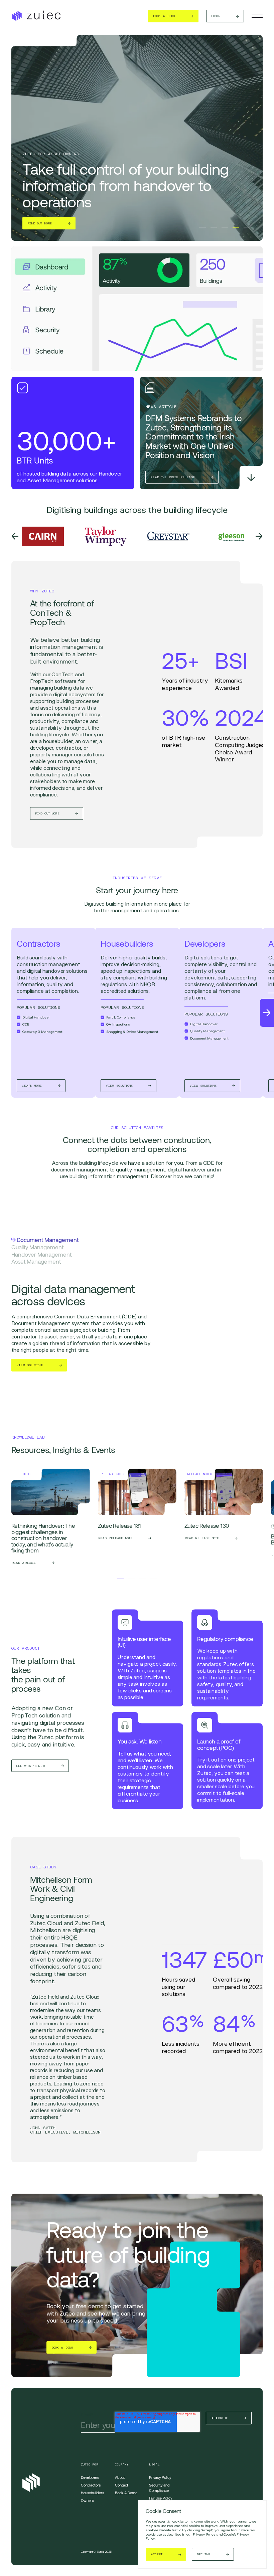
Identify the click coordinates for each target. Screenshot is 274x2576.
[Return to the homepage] (36, 16)
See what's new (31, 1766)
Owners (87, 2500)
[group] (51, 1519)
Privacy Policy (204, 2534)
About (120, 2477)
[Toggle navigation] (257, 16)
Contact (122, 2485)
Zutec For (90, 2464)
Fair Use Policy (161, 2498)
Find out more (40, 223)
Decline (203, 2554)
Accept (157, 2554)
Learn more (32, 1086)
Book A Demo (126, 2493)
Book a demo (164, 16)
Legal (154, 2464)
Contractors (91, 2485)
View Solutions (119, 1086)
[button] (202, 228)
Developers (90, 2477)
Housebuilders (92, 2493)
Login (216, 16)
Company (122, 2464)
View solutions (30, 1365)
